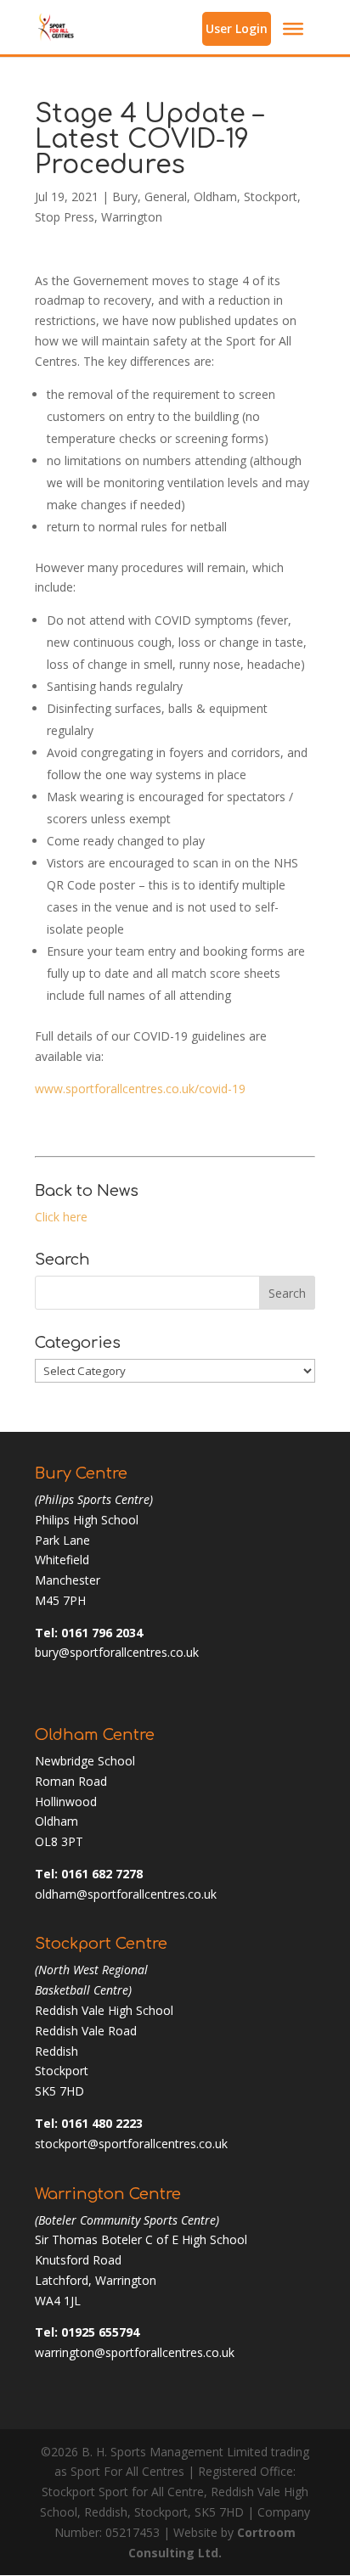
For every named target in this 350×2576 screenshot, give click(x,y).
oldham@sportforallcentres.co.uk (126, 1894)
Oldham (215, 196)
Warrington (132, 217)
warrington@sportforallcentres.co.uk (135, 2352)
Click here (61, 1217)
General (166, 196)
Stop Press (65, 217)
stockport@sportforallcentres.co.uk (131, 2144)
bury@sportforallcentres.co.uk (117, 1652)
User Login (237, 28)
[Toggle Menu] (293, 29)
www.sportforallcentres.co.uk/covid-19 (140, 1089)
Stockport (271, 196)
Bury (125, 196)
